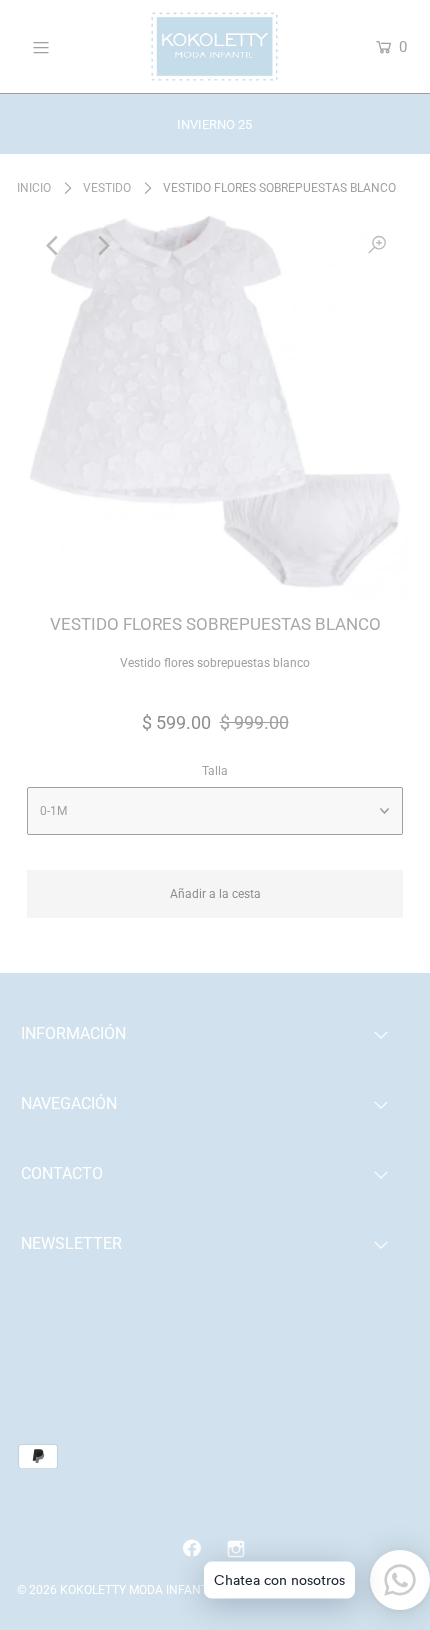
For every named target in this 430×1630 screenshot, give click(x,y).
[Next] (102, 246)
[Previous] (53, 246)
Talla (215, 771)
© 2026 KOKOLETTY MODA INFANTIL (117, 1590)
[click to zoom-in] (377, 246)
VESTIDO (107, 188)
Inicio (34, 188)
